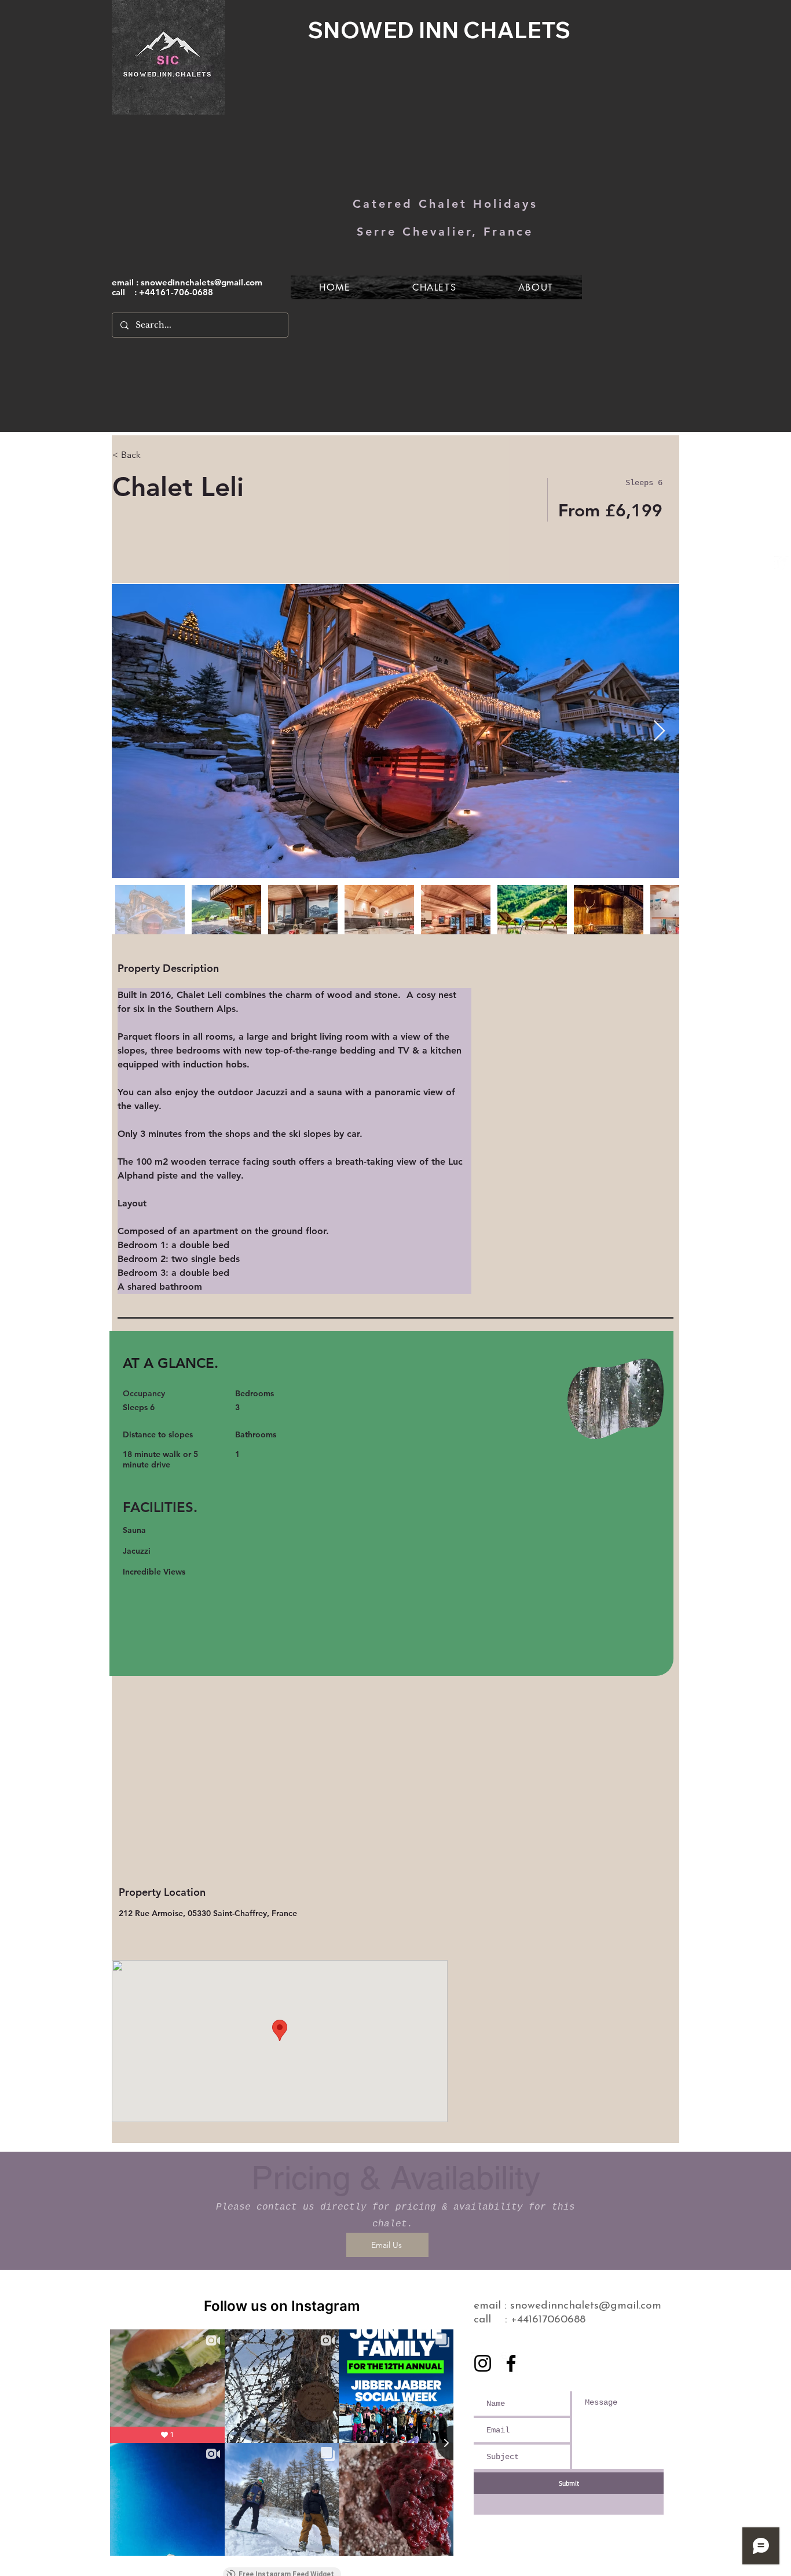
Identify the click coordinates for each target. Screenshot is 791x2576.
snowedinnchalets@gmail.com (202, 282)
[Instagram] (483, 2363)
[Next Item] (659, 731)
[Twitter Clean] (781, 563)
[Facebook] (511, 2363)
